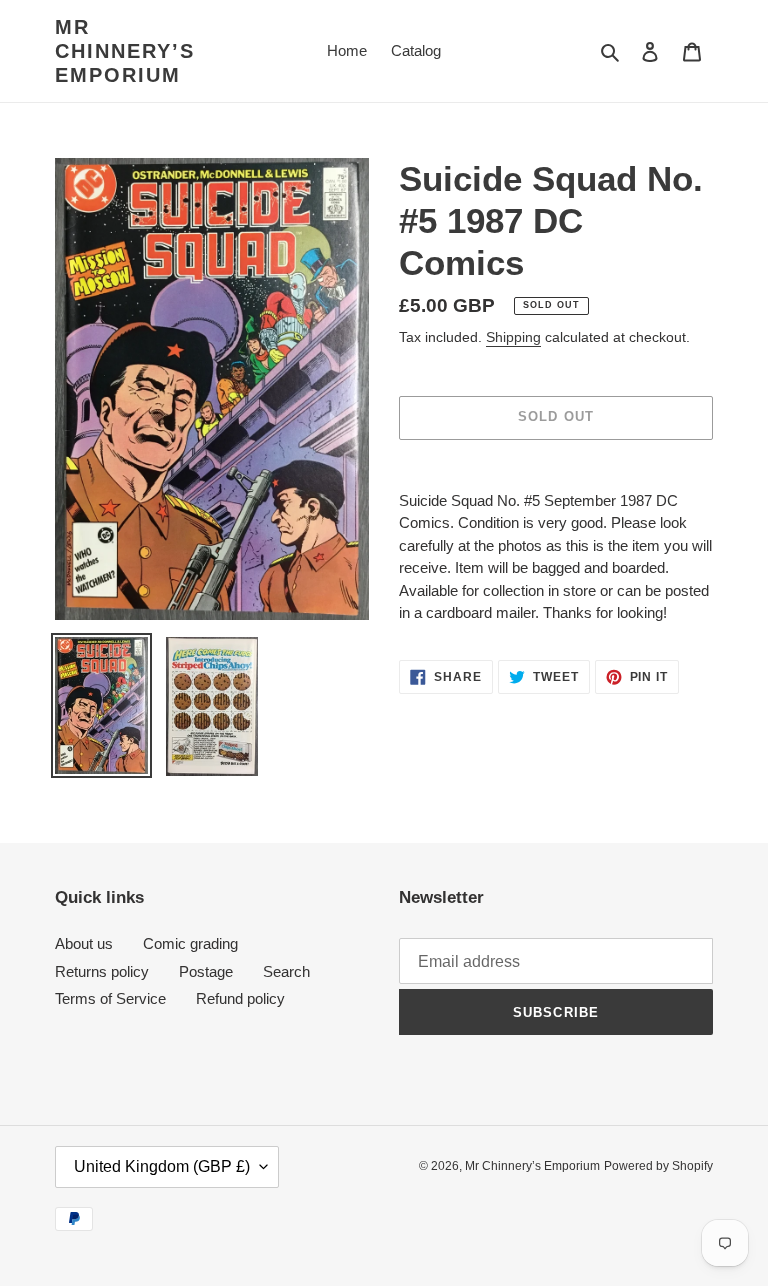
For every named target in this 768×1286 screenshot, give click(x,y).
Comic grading (190, 943)
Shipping (513, 337)
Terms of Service (110, 998)
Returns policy (102, 971)
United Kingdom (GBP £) (162, 1166)
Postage (206, 971)
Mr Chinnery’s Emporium (125, 51)
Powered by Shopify (658, 1166)
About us (84, 943)
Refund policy (240, 998)
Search (286, 971)
